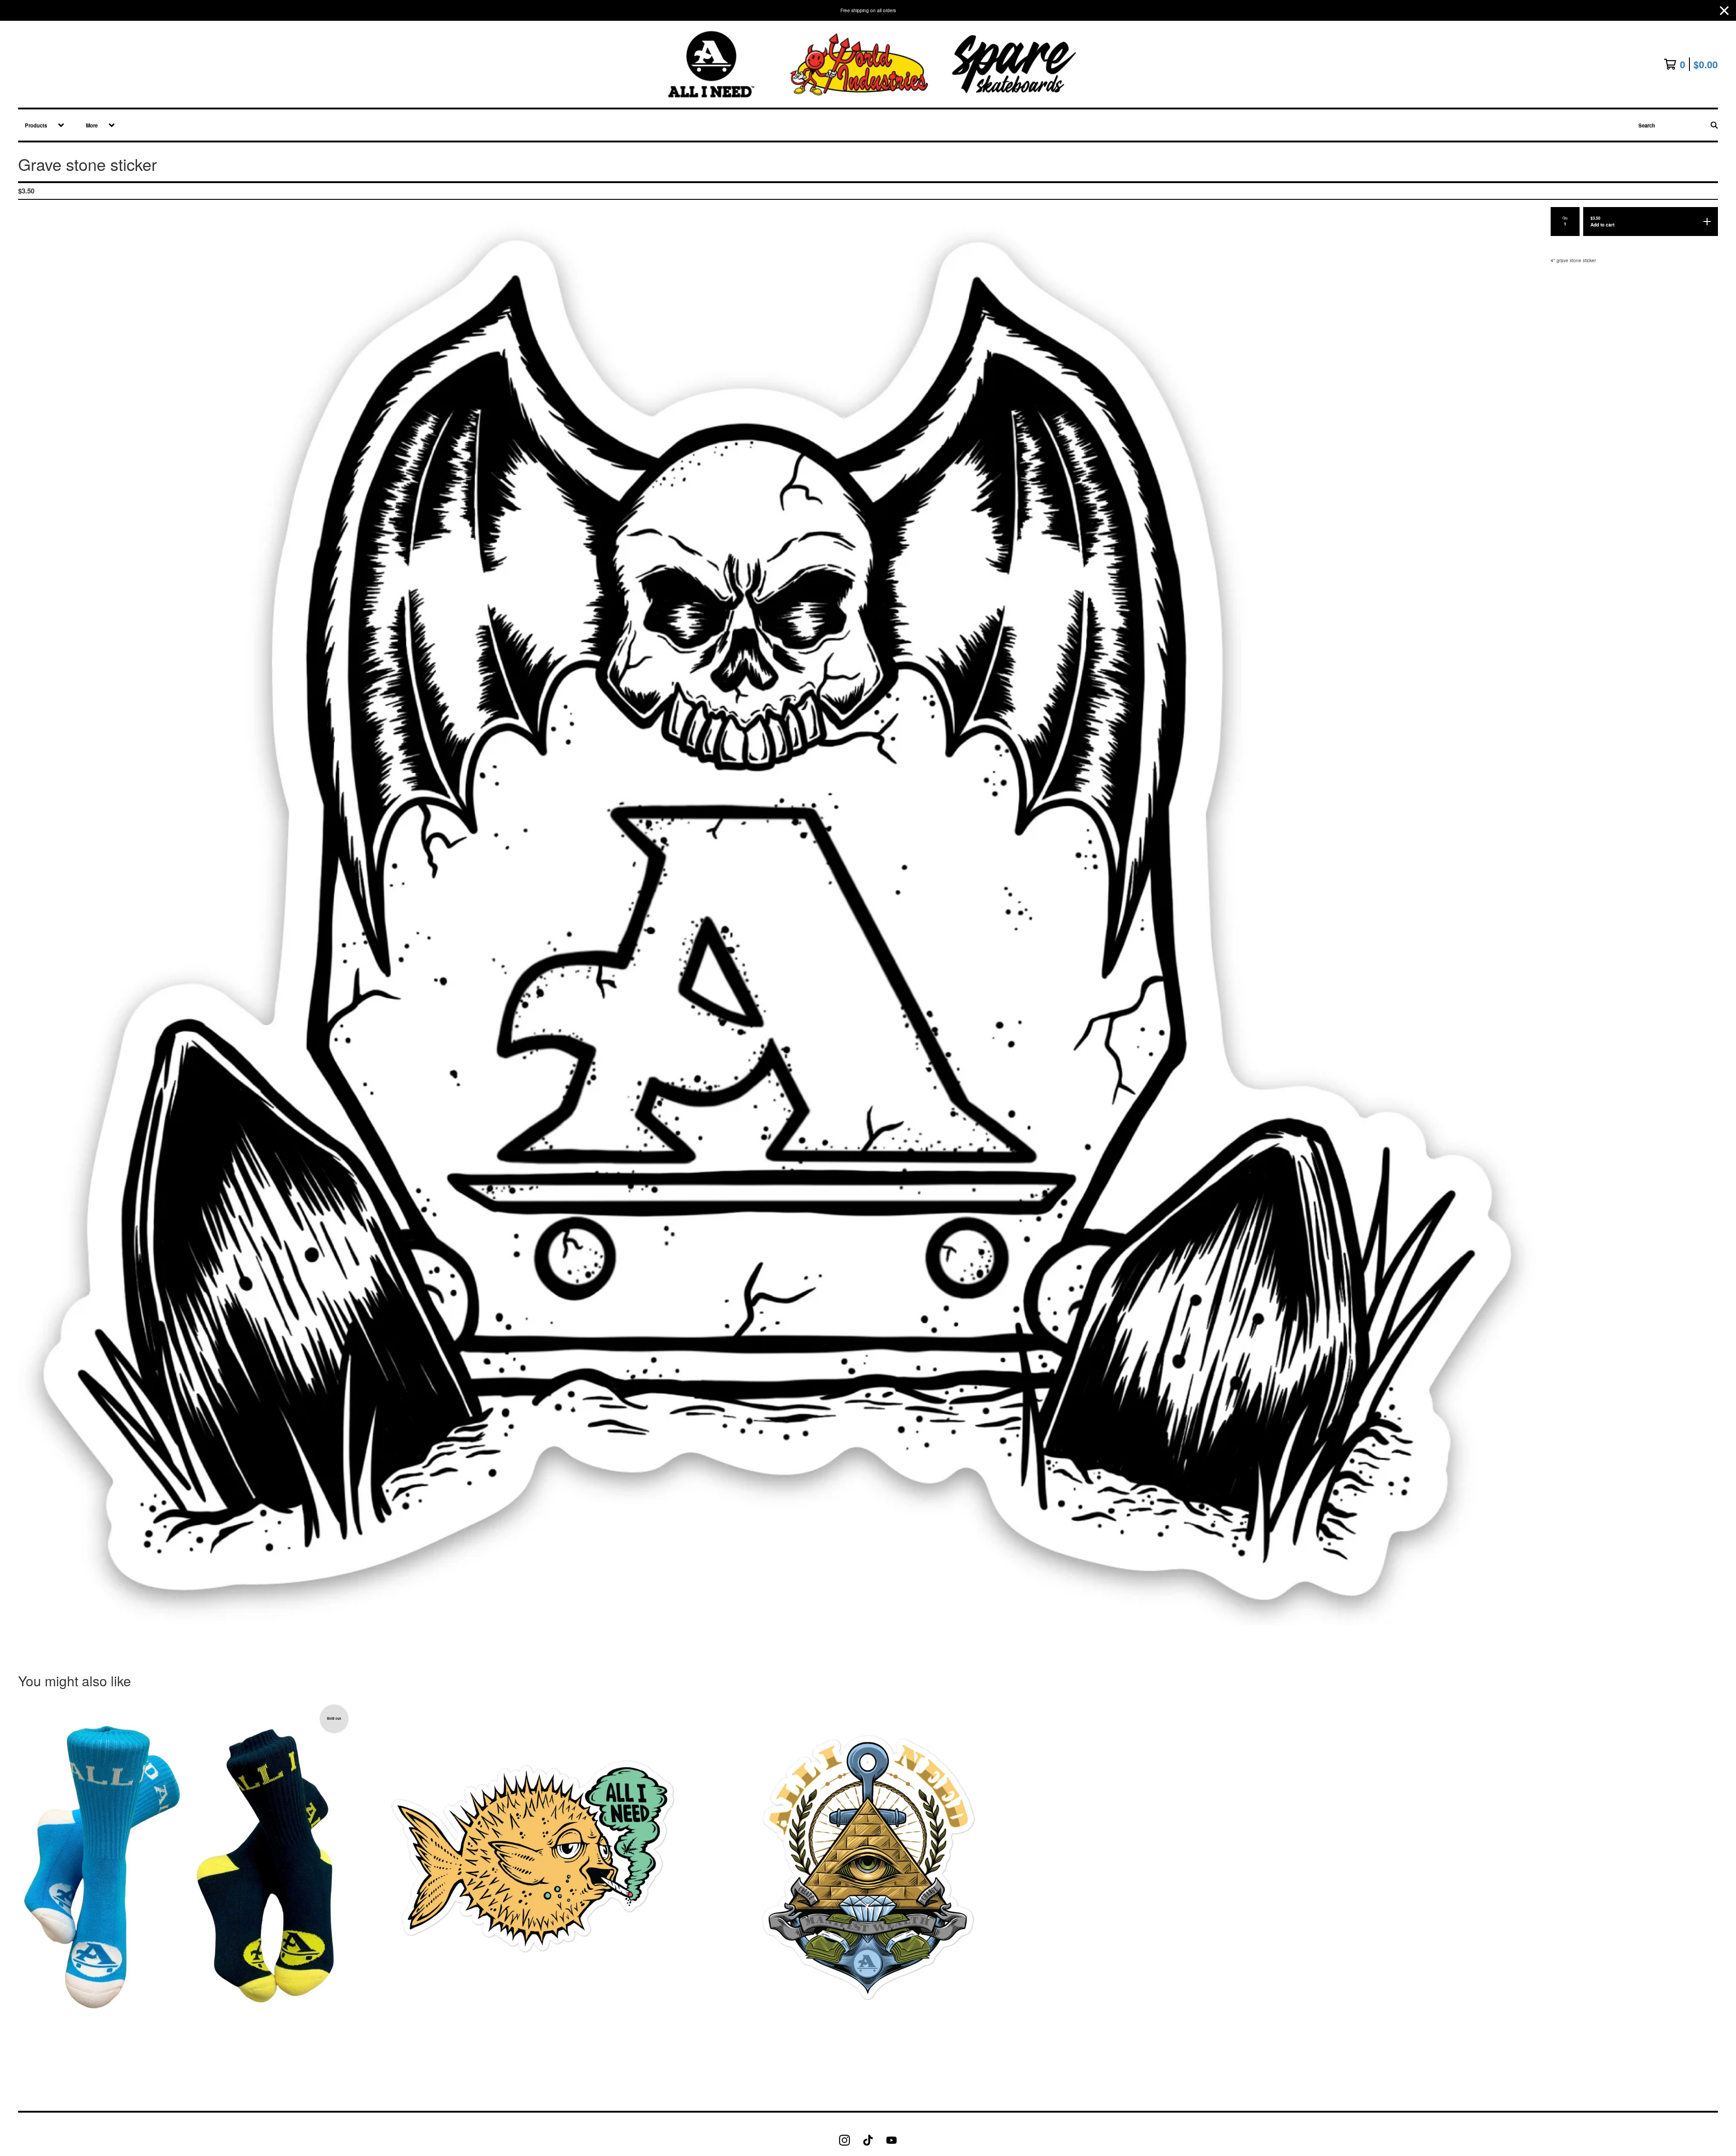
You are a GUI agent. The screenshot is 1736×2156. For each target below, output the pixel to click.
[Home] (868, 64)
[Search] (1714, 125)
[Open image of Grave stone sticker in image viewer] (777, 920)
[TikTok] (868, 2140)
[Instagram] (844, 2140)
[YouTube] (892, 2140)
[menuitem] (41, 125)
